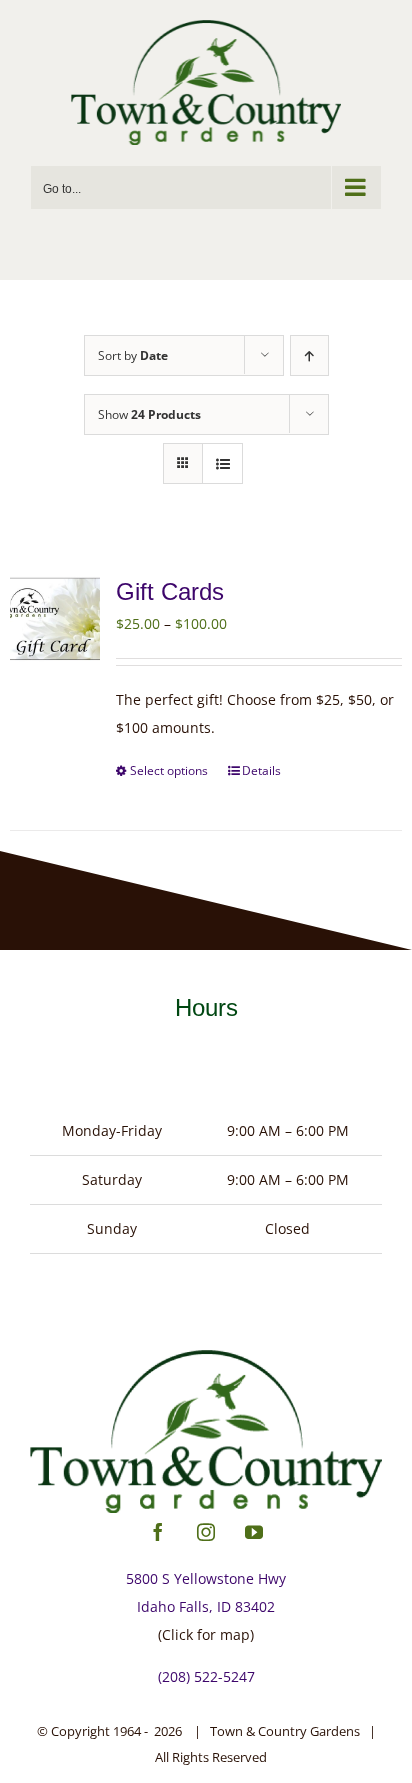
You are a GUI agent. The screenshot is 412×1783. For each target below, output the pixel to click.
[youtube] (254, 1532)
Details (261, 770)
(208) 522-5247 (206, 1676)
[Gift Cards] (55, 619)
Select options (169, 770)
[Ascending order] (309, 355)
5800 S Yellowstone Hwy (206, 1578)
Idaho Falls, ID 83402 (206, 1606)
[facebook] (158, 1532)
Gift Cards (170, 591)
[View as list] (222, 463)
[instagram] (206, 1532)
